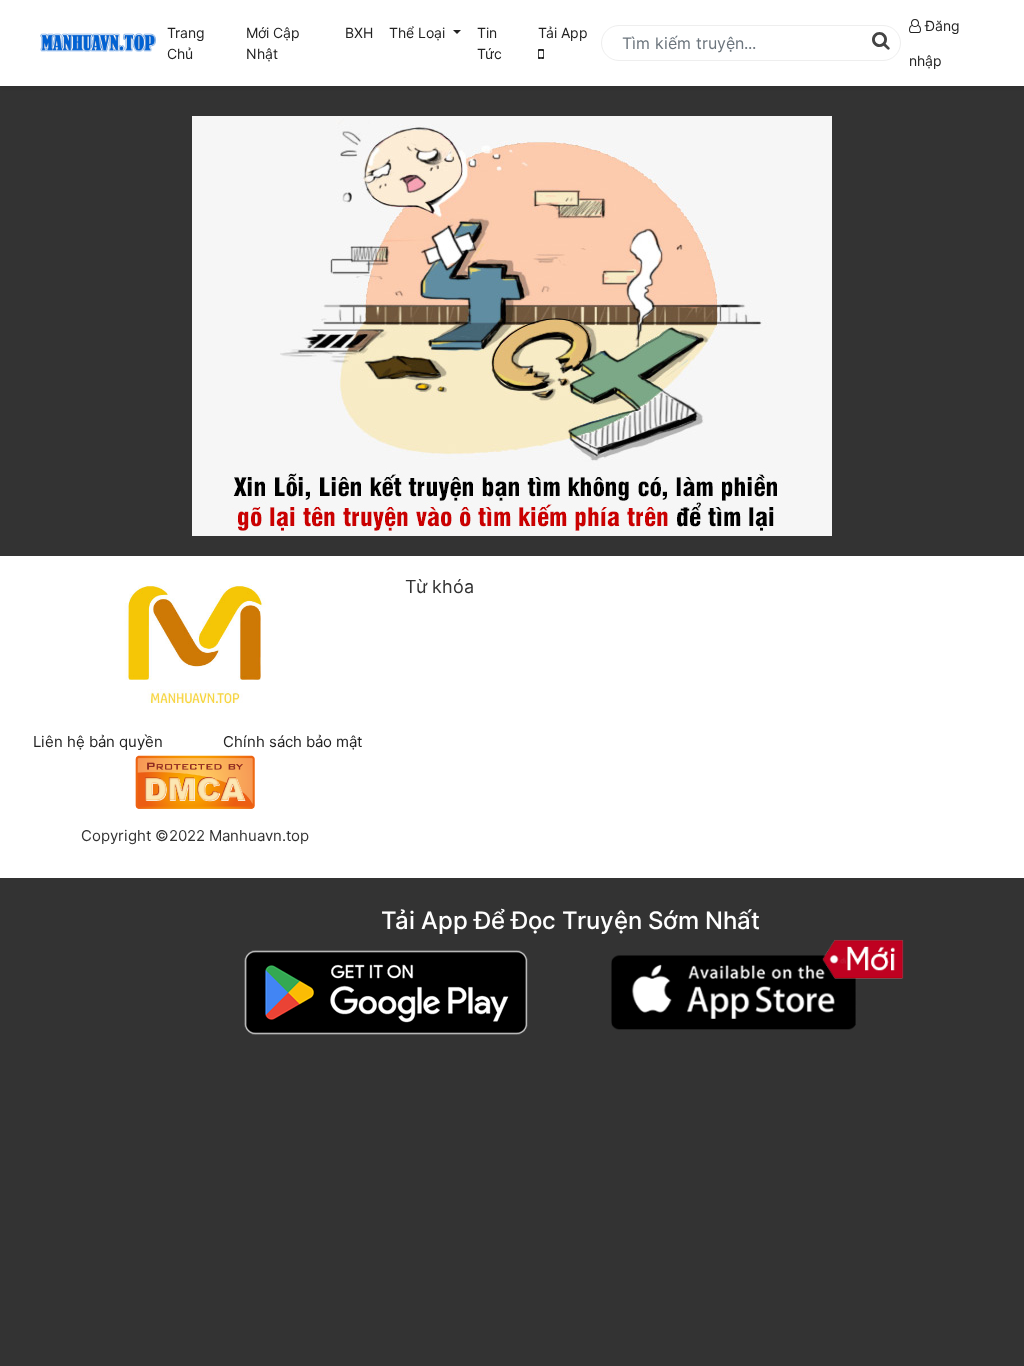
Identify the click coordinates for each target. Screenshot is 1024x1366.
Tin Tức (489, 43)
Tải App (563, 32)
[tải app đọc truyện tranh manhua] (95, 43)
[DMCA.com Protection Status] (195, 779)
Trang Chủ (186, 43)
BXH (359, 32)
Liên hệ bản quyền (98, 741)
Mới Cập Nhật (290, 43)
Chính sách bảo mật (292, 741)
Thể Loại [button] (419, 32)
